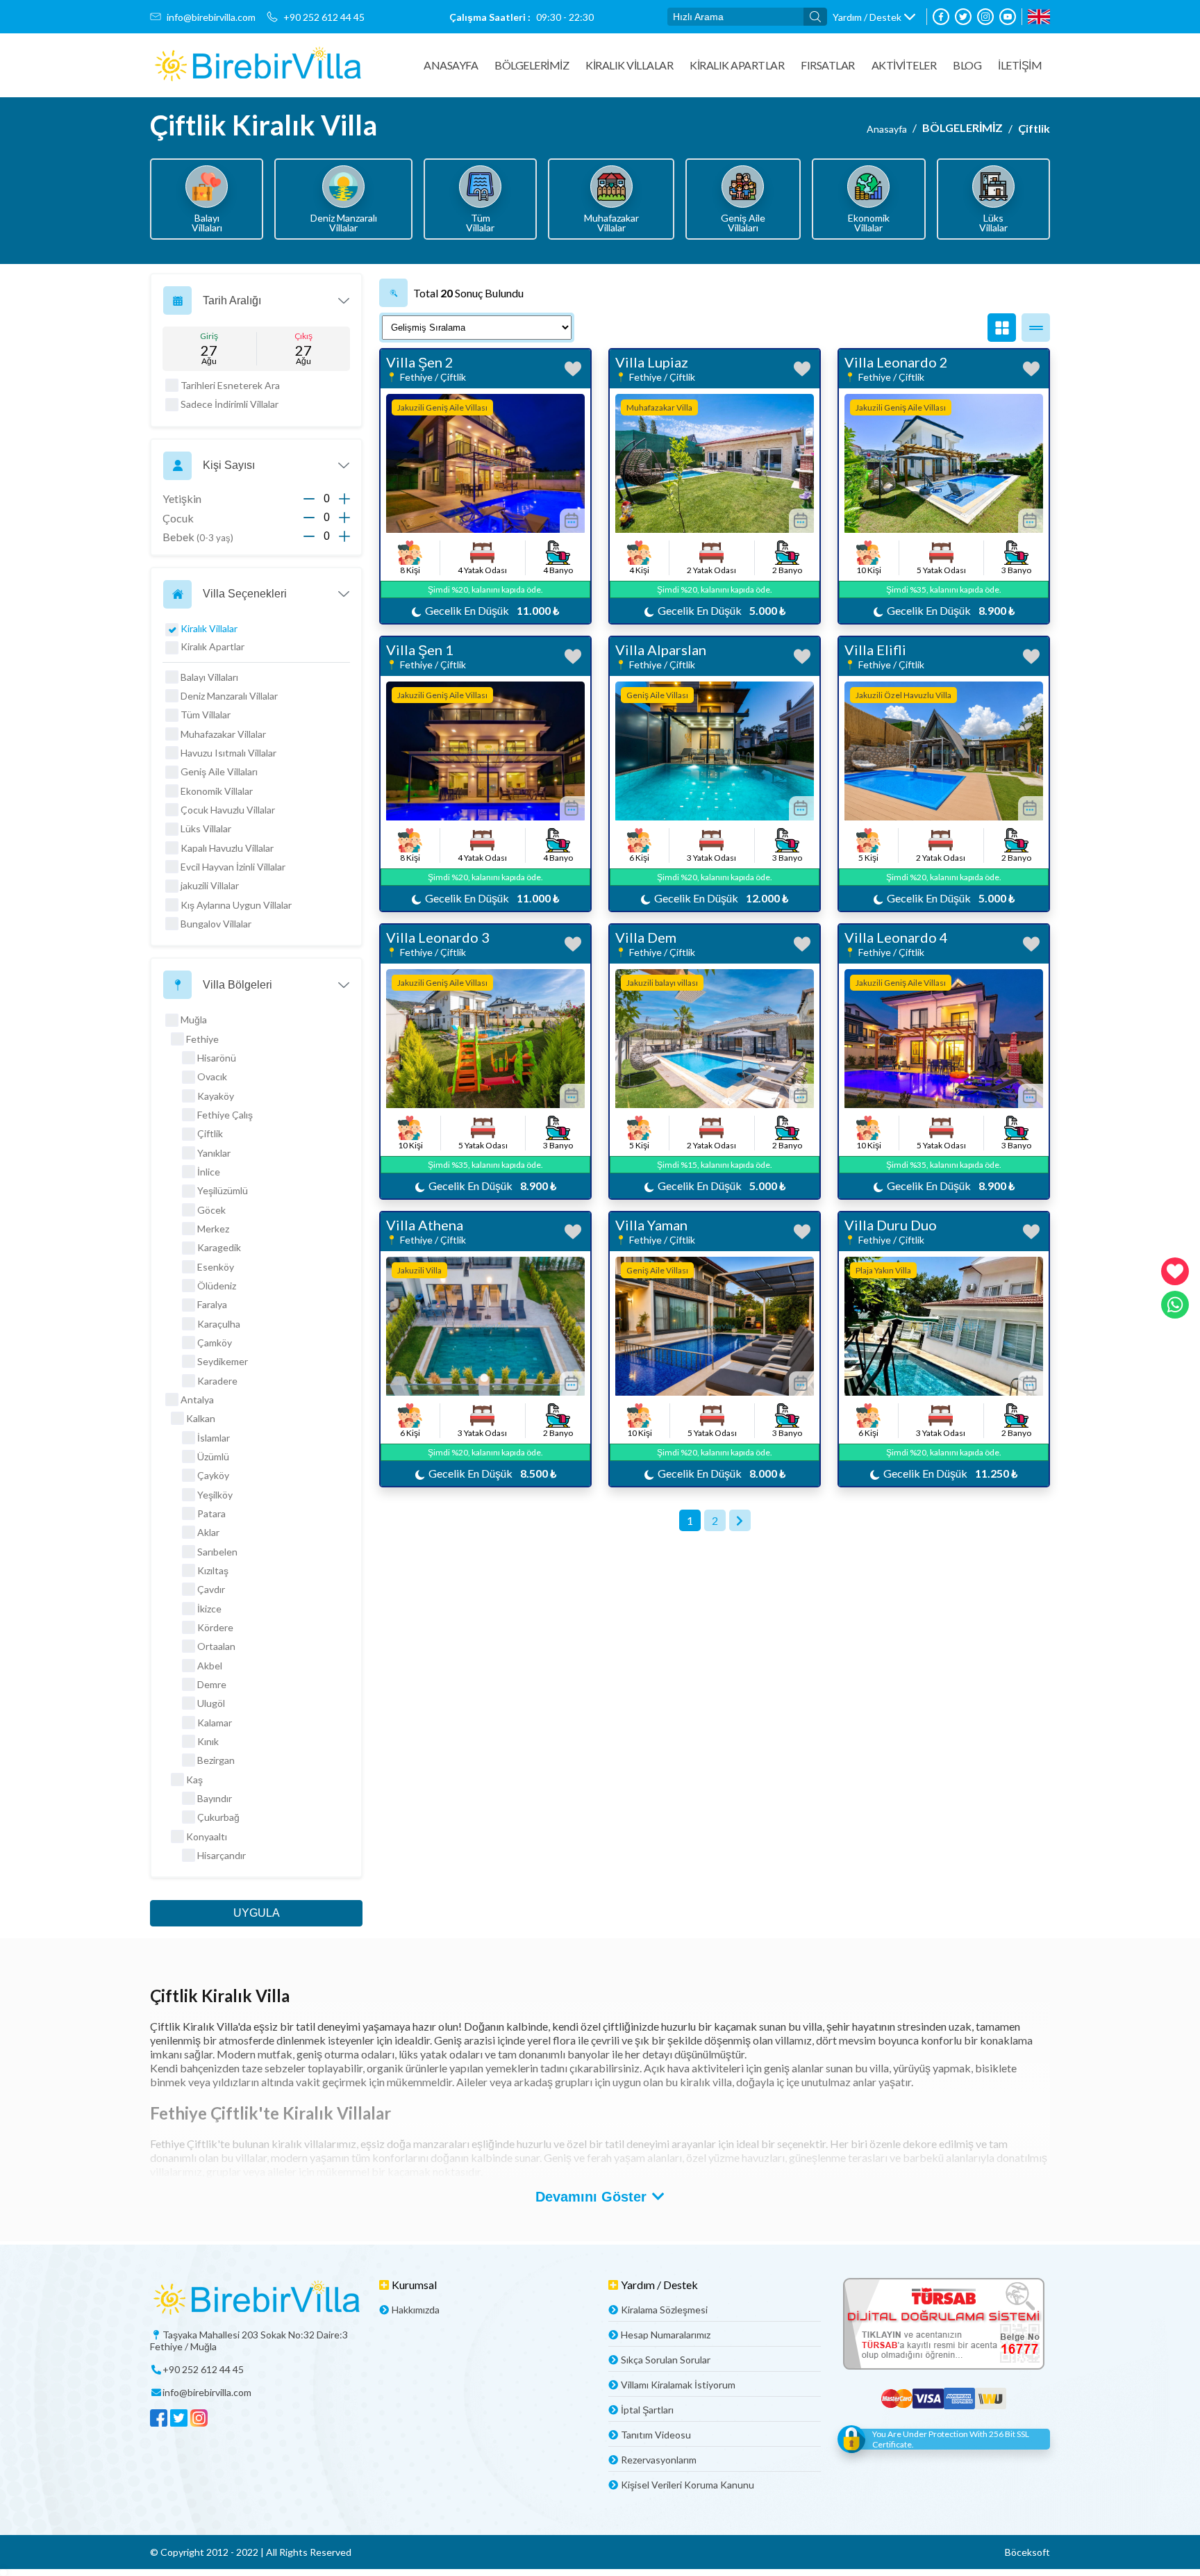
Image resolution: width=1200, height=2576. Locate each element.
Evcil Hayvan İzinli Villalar (233, 867)
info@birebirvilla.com (211, 17)
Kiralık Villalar (629, 65)
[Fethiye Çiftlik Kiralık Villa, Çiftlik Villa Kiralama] (258, 65)
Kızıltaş (213, 1570)
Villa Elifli (875, 650)
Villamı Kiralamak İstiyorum (678, 2385)
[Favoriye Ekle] (573, 369)
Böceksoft (1027, 2552)
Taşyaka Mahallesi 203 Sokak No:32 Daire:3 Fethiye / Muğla (249, 2340)
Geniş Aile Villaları (219, 771)
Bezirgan (216, 1760)
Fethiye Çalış (225, 1115)
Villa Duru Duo (891, 1225)
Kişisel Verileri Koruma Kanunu (687, 2485)
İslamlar (214, 1438)
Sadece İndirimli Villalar (230, 404)
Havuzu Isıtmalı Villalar (228, 753)
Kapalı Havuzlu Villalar (227, 848)
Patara (211, 1513)
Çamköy (215, 1343)
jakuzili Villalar (210, 885)
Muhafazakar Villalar (223, 734)
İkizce (209, 1609)
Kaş (194, 1780)
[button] (874, 17)
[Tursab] (944, 2325)
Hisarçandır (222, 1855)
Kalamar (215, 1723)
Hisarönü (217, 1058)
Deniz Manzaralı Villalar (229, 696)
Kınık (208, 1741)
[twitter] (963, 17)
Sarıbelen (217, 1552)
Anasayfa (451, 65)
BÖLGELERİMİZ (532, 65)
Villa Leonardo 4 (896, 937)
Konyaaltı (207, 1836)
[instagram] (985, 17)
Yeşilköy (215, 1495)
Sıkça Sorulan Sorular (666, 2360)
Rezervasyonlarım (659, 2460)
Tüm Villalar (206, 715)
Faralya (212, 1304)
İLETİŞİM (1020, 65)
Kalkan (201, 1418)
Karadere (217, 1381)
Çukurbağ (218, 1817)
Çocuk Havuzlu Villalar (228, 810)
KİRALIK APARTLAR (737, 65)
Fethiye (202, 1039)
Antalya (197, 1400)
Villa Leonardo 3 (438, 937)
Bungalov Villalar (216, 924)
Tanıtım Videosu (656, 2435)
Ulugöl (211, 1703)
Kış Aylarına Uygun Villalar (236, 905)
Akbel (210, 1666)
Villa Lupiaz (652, 362)
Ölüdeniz (217, 1286)
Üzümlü (213, 1456)
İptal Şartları (647, 2410)
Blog (967, 65)
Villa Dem (646, 937)
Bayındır (215, 1798)
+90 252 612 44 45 (324, 17)
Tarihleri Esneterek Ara (230, 385)
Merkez (213, 1229)
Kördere (215, 1627)
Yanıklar (214, 1153)
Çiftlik (1034, 128)
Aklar (208, 1532)
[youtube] (1008, 17)
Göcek (211, 1210)
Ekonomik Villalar (217, 791)
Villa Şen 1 (420, 650)
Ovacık (212, 1076)
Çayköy (213, 1475)
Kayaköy (216, 1096)
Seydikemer (223, 1361)
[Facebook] (941, 17)
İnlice (209, 1172)
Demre (212, 1684)
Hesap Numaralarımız (666, 2335)
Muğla (194, 1019)
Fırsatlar (828, 65)
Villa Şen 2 (420, 362)
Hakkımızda (416, 2310)
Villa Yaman (651, 1225)
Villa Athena (425, 1225)
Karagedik (219, 1247)
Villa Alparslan (661, 650)
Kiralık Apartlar (212, 646)
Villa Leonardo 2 (896, 362)
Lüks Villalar (206, 828)
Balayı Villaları (209, 677)
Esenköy (216, 1267)
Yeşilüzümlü (223, 1190)
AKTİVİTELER (904, 65)
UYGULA (257, 1913)
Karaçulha (219, 1324)
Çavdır (211, 1589)
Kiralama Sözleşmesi (664, 2310)
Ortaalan (216, 1646)
